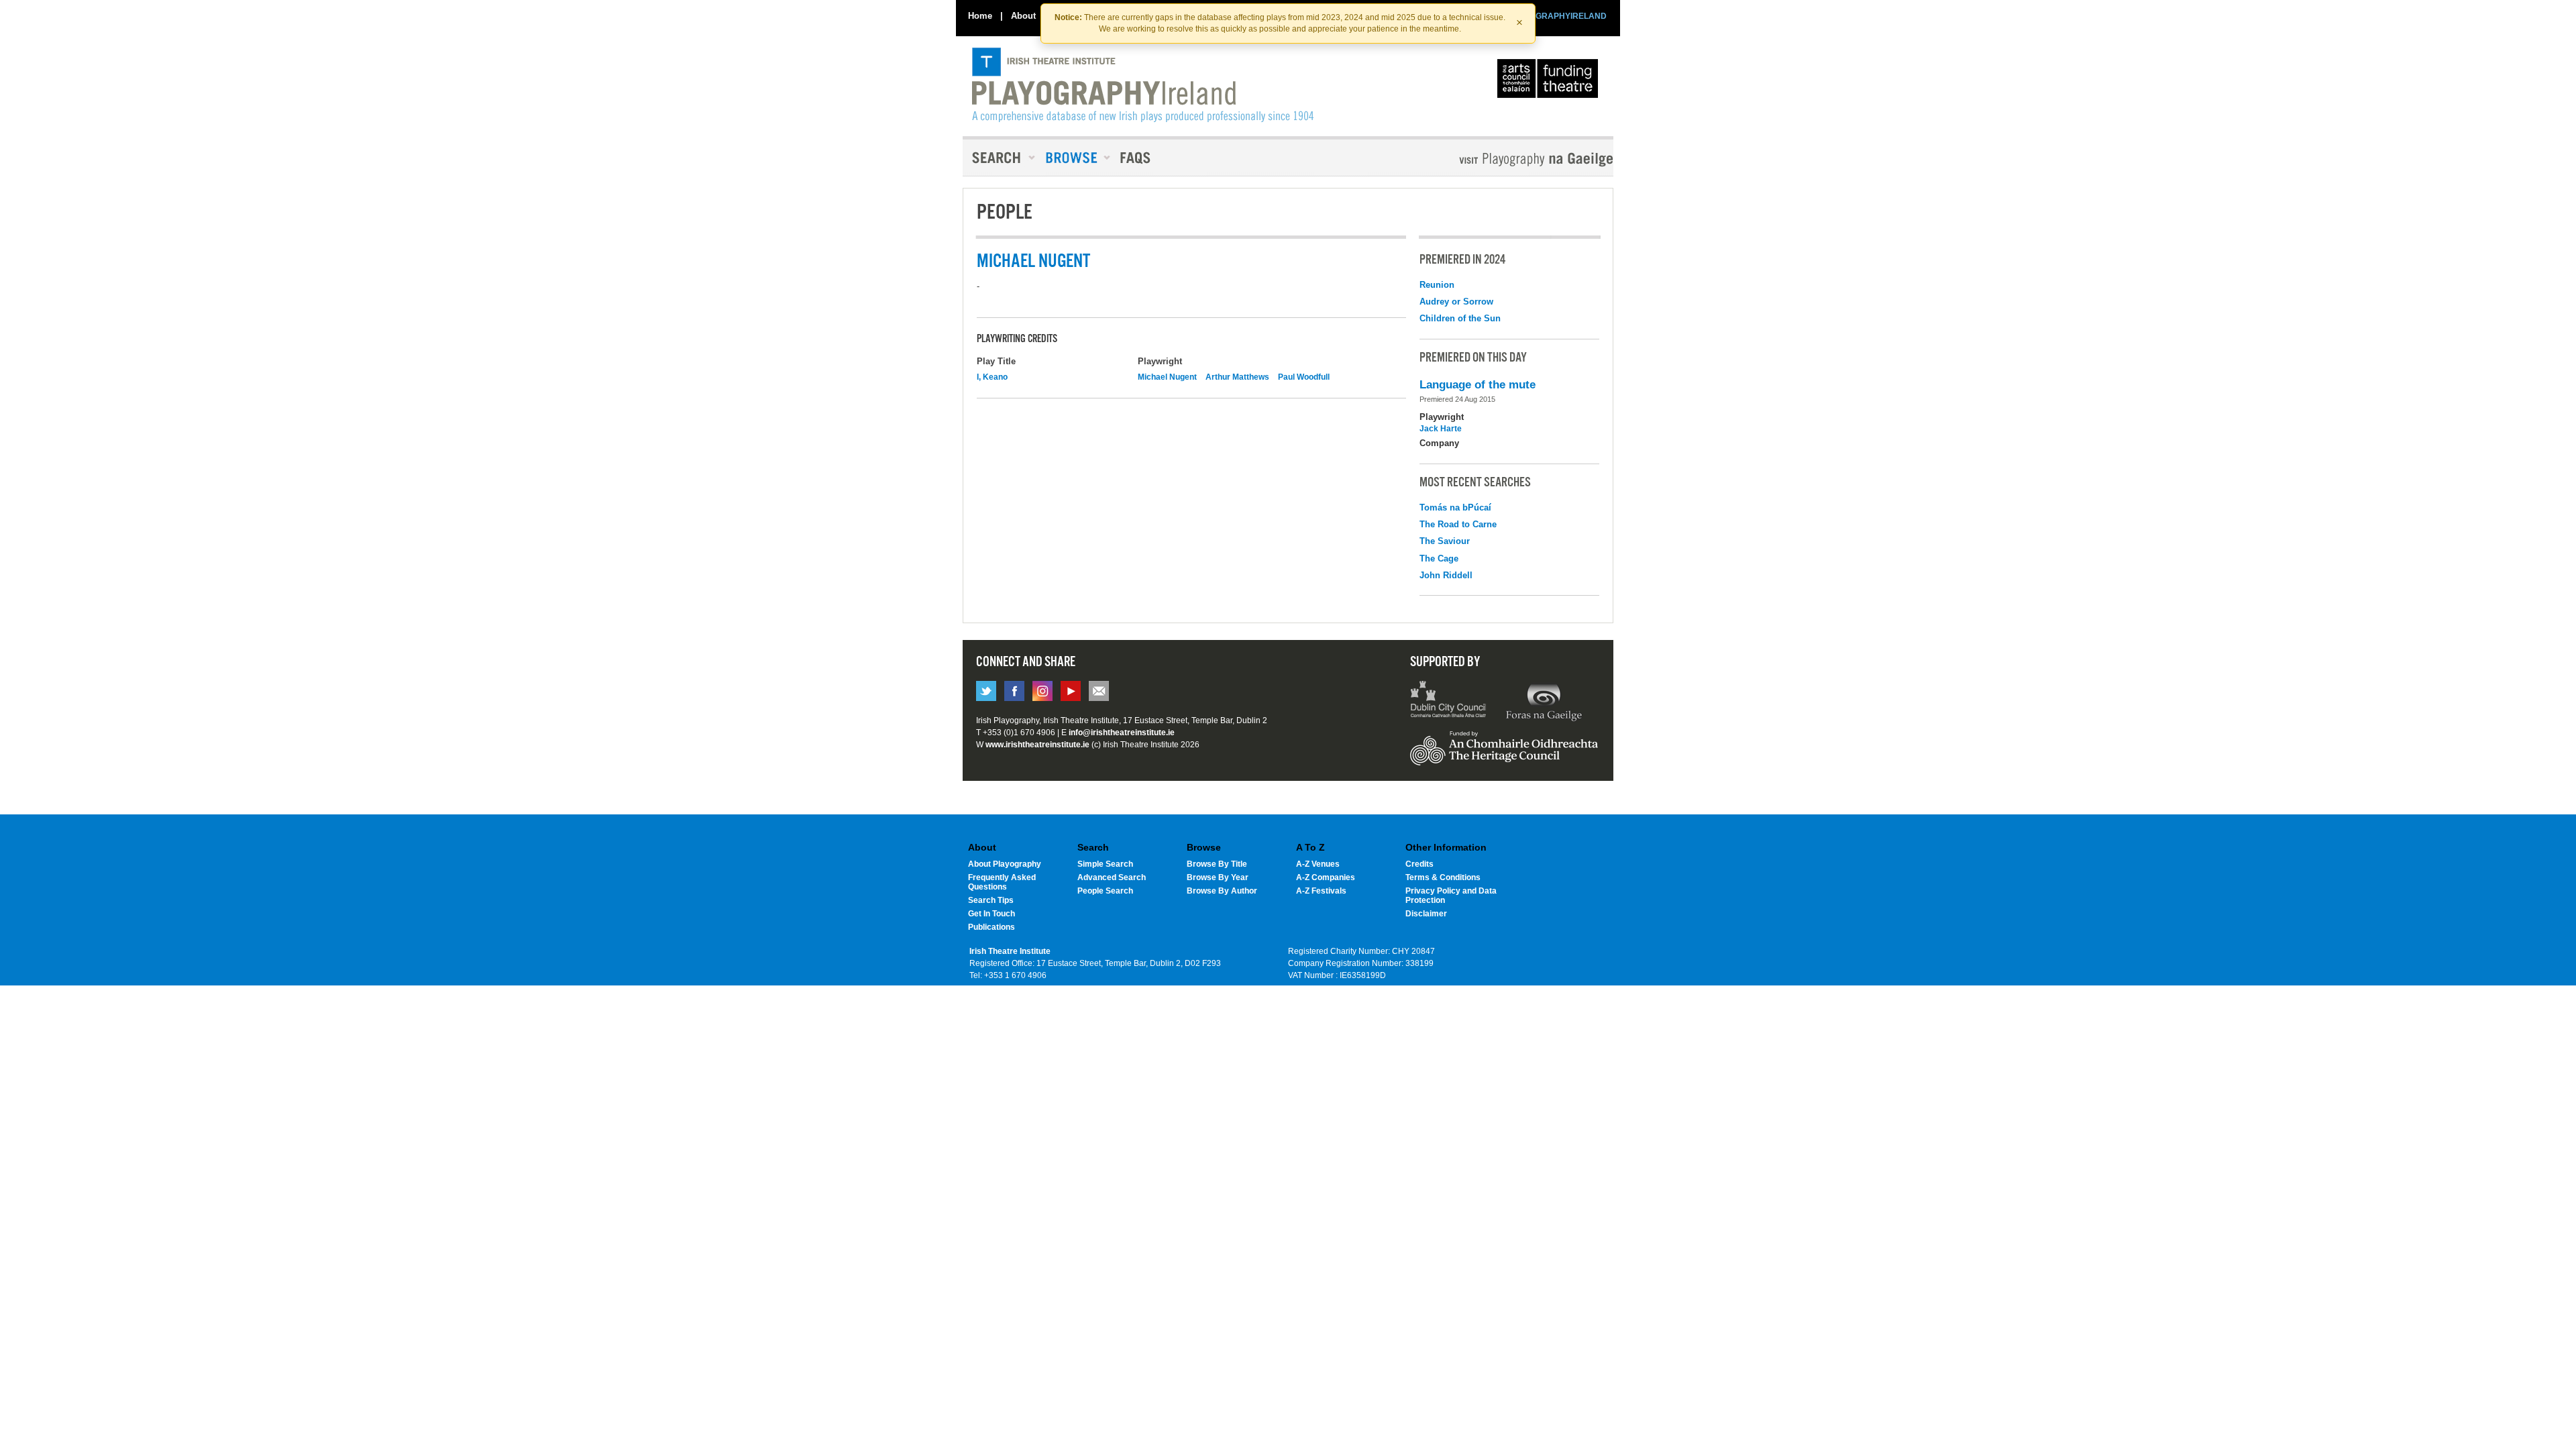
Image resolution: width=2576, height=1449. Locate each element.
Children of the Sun (1460, 318)
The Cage (1439, 558)
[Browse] (1073, 158)
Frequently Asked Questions (1002, 882)
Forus (1544, 701)
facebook (1014, 691)
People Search (1105, 891)
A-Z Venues (1318, 864)
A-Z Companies (1326, 877)
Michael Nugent (1167, 377)
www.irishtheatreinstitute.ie (1037, 745)
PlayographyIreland (1143, 85)
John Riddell (1446, 575)
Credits (1419, 864)
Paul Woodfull (1304, 377)
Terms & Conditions (1443, 877)
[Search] (1000, 158)
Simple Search (1105, 864)
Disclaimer (1426, 914)
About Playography (1005, 864)
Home (980, 16)
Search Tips (991, 900)
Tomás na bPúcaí (1455, 507)
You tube (1071, 691)
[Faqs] (1137, 158)
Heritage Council (1504, 755)
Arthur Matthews (1237, 377)
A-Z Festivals (1321, 891)
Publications (991, 927)
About (1023, 16)
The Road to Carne (1458, 524)
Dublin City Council (1449, 701)
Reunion (1437, 285)
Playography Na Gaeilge (1498, 159)
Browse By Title (1217, 864)
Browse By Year (1218, 877)
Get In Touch (991, 914)
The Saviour (1445, 541)
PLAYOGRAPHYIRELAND (1558, 16)
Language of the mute (1478, 385)
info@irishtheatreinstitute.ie (1122, 733)
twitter (986, 691)
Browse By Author (1222, 891)
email (1099, 691)
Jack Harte (1441, 429)
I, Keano (992, 377)
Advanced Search (1112, 877)
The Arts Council (1550, 82)
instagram (1042, 691)
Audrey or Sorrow (1456, 302)
